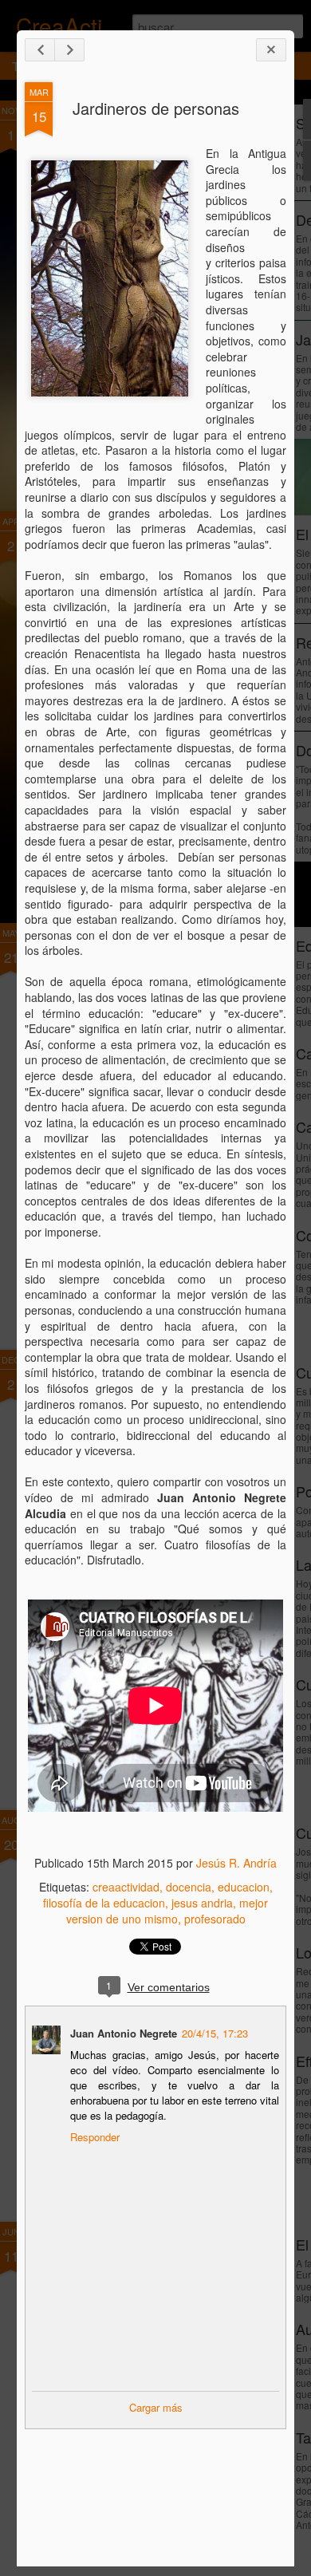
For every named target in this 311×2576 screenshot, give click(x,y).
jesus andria (202, 1903)
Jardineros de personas (156, 108)
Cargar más (156, 2407)
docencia (189, 1887)
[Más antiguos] (69, 50)
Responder (95, 2137)
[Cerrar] (271, 50)
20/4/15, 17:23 (215, 2033)
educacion (244, 1887)
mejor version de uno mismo (167, 1911)
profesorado (215, 1919)
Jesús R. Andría (236, 1863)
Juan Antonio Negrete (124, 2033)
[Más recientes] (40, 50)
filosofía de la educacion (104, 1903)
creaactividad (126, 1887)
